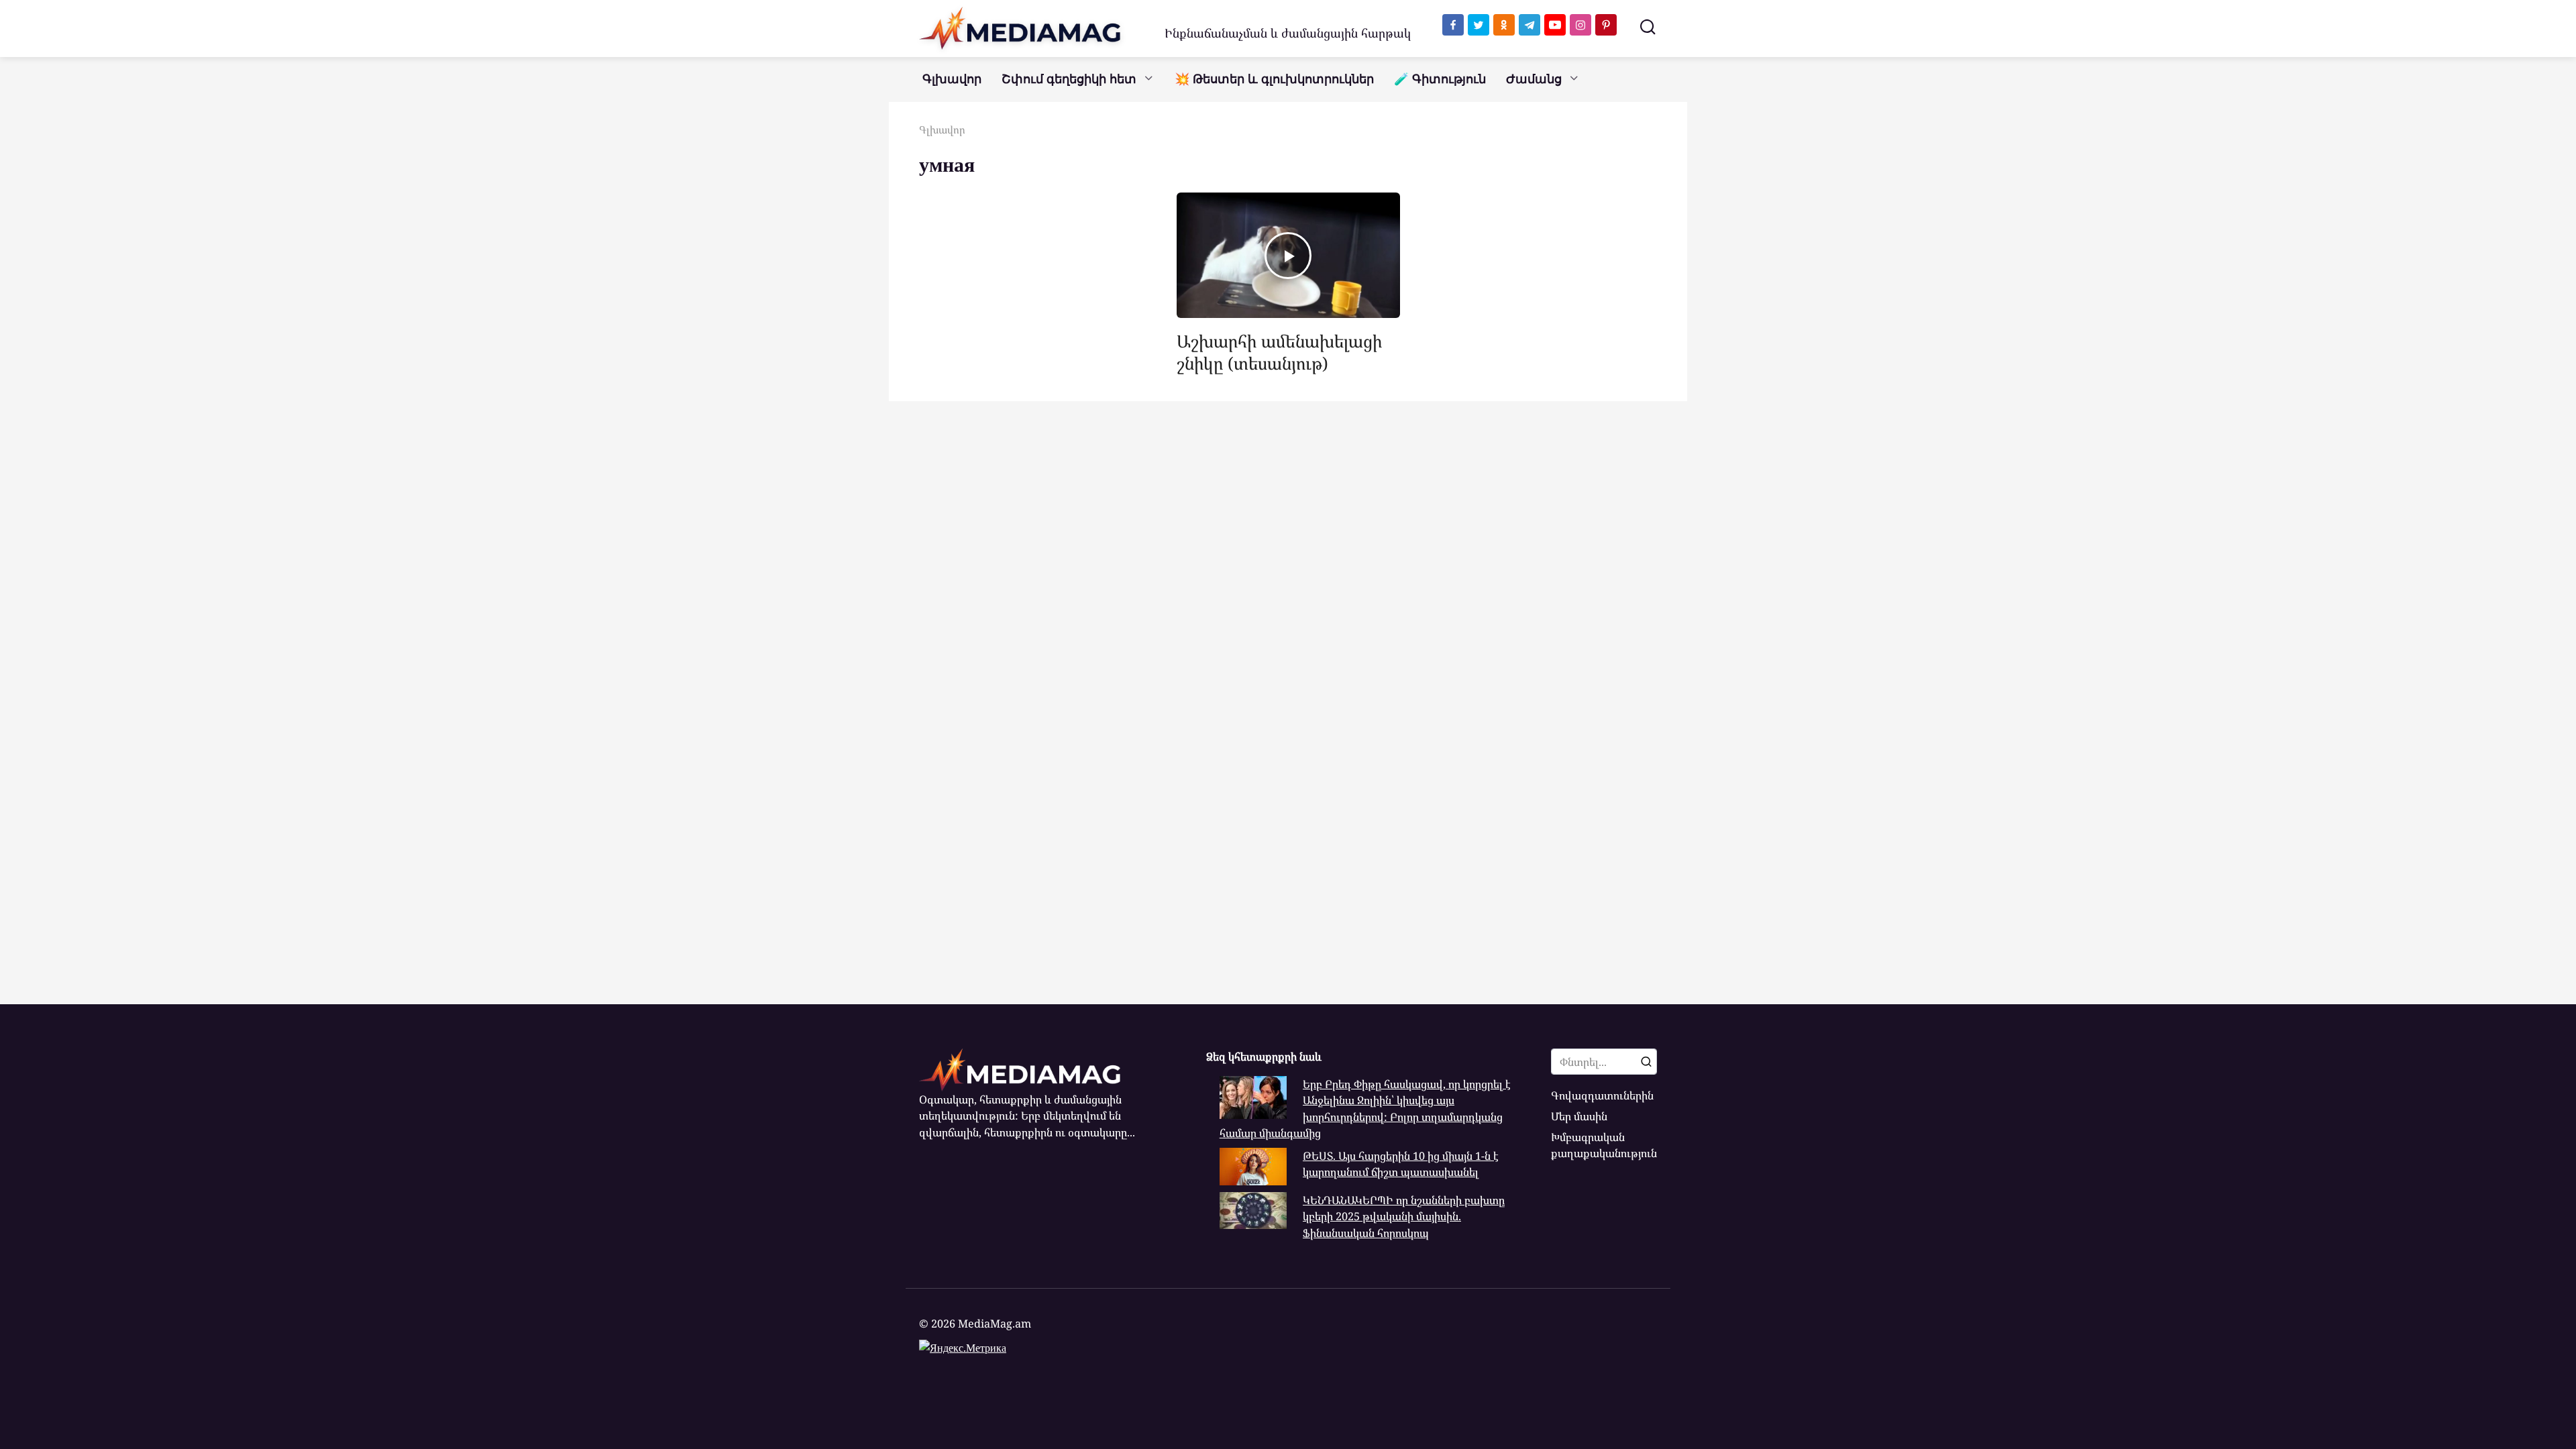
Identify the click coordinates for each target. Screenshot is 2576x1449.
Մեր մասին (1579, 1116)
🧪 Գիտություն (1440, 79)
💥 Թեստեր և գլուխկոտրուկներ (1274, 79)
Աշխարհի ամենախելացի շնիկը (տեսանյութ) (1279, 352)
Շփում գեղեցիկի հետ (1069, 79)
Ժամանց (1534, 79)
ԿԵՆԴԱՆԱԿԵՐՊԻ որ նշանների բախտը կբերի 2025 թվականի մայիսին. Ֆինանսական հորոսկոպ (1404, 1217)
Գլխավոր (952, 79)
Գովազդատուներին (1602, 1095)
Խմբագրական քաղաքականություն (1604, 1145)
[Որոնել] (1646, 1061)
